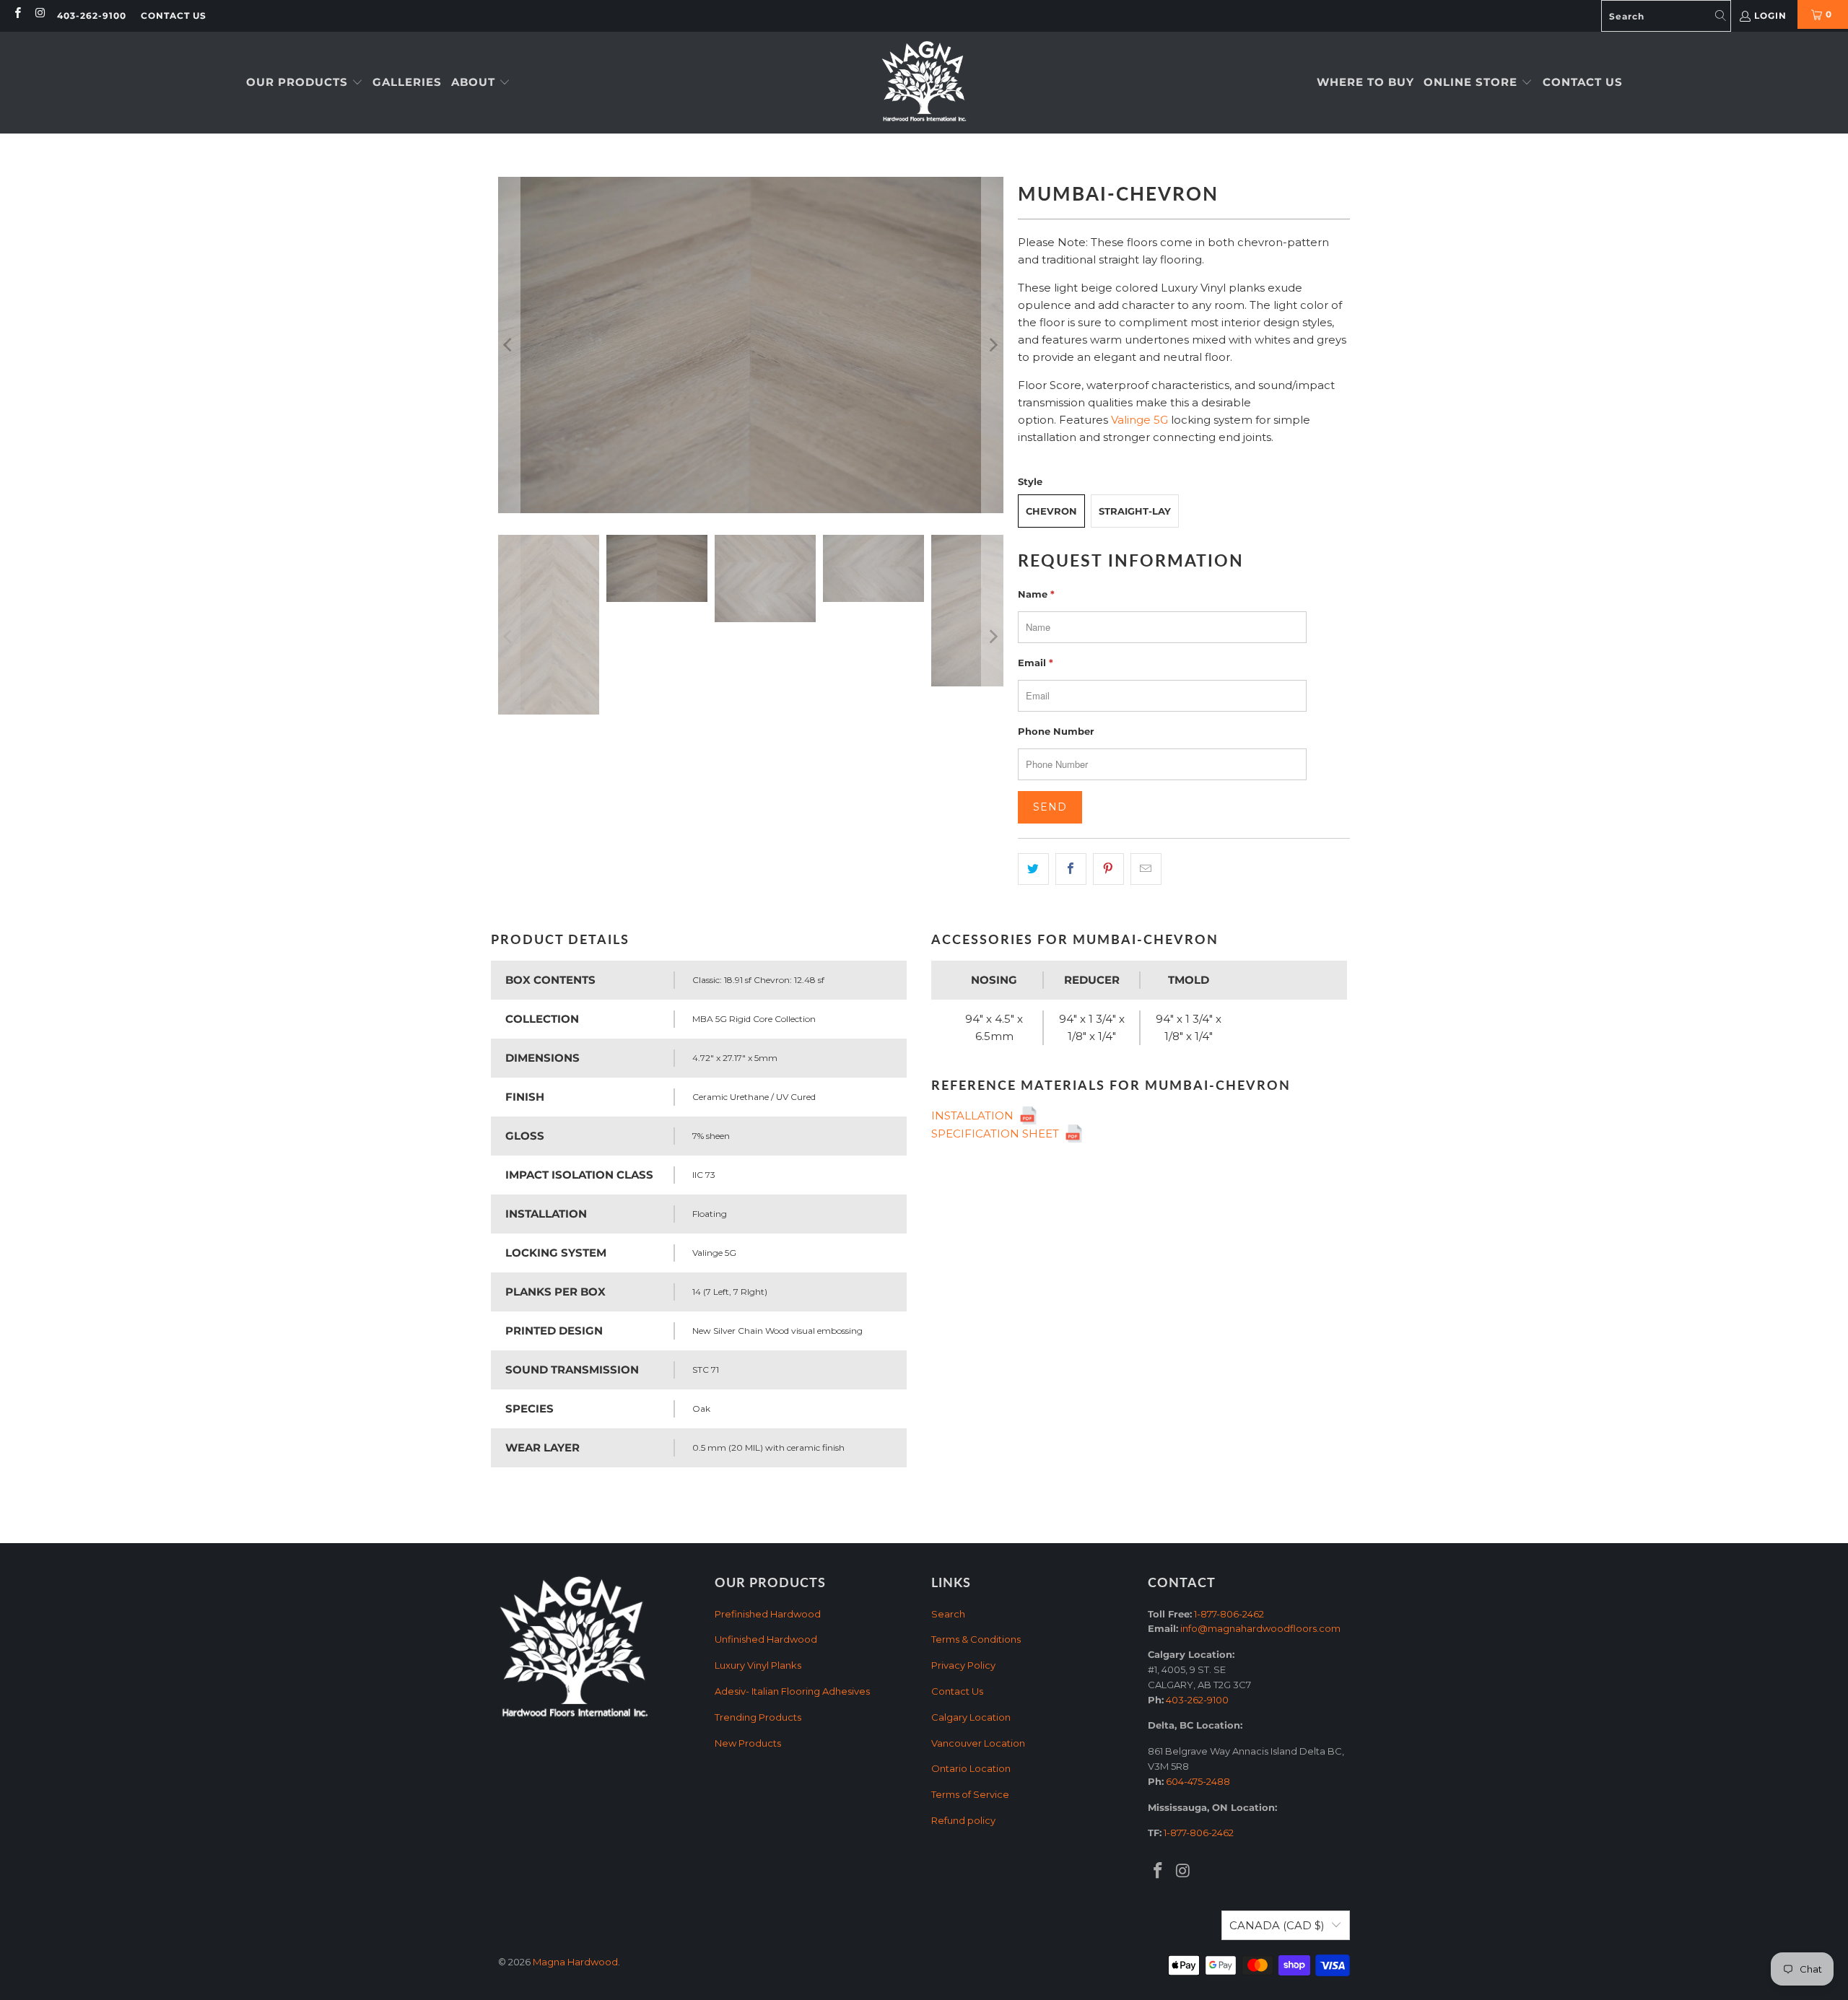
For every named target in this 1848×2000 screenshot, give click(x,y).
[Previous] (509, 345)
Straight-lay (1135, 511)
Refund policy (963, 1820)
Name (1036, 594)
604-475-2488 (1198, 1781)
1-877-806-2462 (1229, 1614)
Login (1770, 16)
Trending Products (758, 1717)
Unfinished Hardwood (766, 1639)
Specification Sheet (998, 1134)
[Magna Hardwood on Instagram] (39, 14)
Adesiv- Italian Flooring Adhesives (792, 1691)
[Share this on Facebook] (1071, 869)
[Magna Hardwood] (924, 83)
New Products (748, 1743)
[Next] (993, 345)
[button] (305, 83)
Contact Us (174, 16)
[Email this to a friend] (1146, 869)
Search (948, 1614)
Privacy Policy (963, 1665)
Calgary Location (971, 1717)
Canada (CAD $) (1277, 1925)
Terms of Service (970, 1794)
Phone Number (1056, 731)
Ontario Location (971, 1768)
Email (1036, 663)
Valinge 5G (1139, 420)
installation (975, 1115)
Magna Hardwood (575, 1962)
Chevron (1051, 511)
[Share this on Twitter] (1033, 869)
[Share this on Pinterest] (1108, 869)
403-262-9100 (92, 16)
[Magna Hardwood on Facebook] (17, 14)
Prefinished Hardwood (768, 1614)
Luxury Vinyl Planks (758, 1665)
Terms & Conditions (976, 1639)
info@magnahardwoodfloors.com (1260, 1628)
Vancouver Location (978, 1743)
